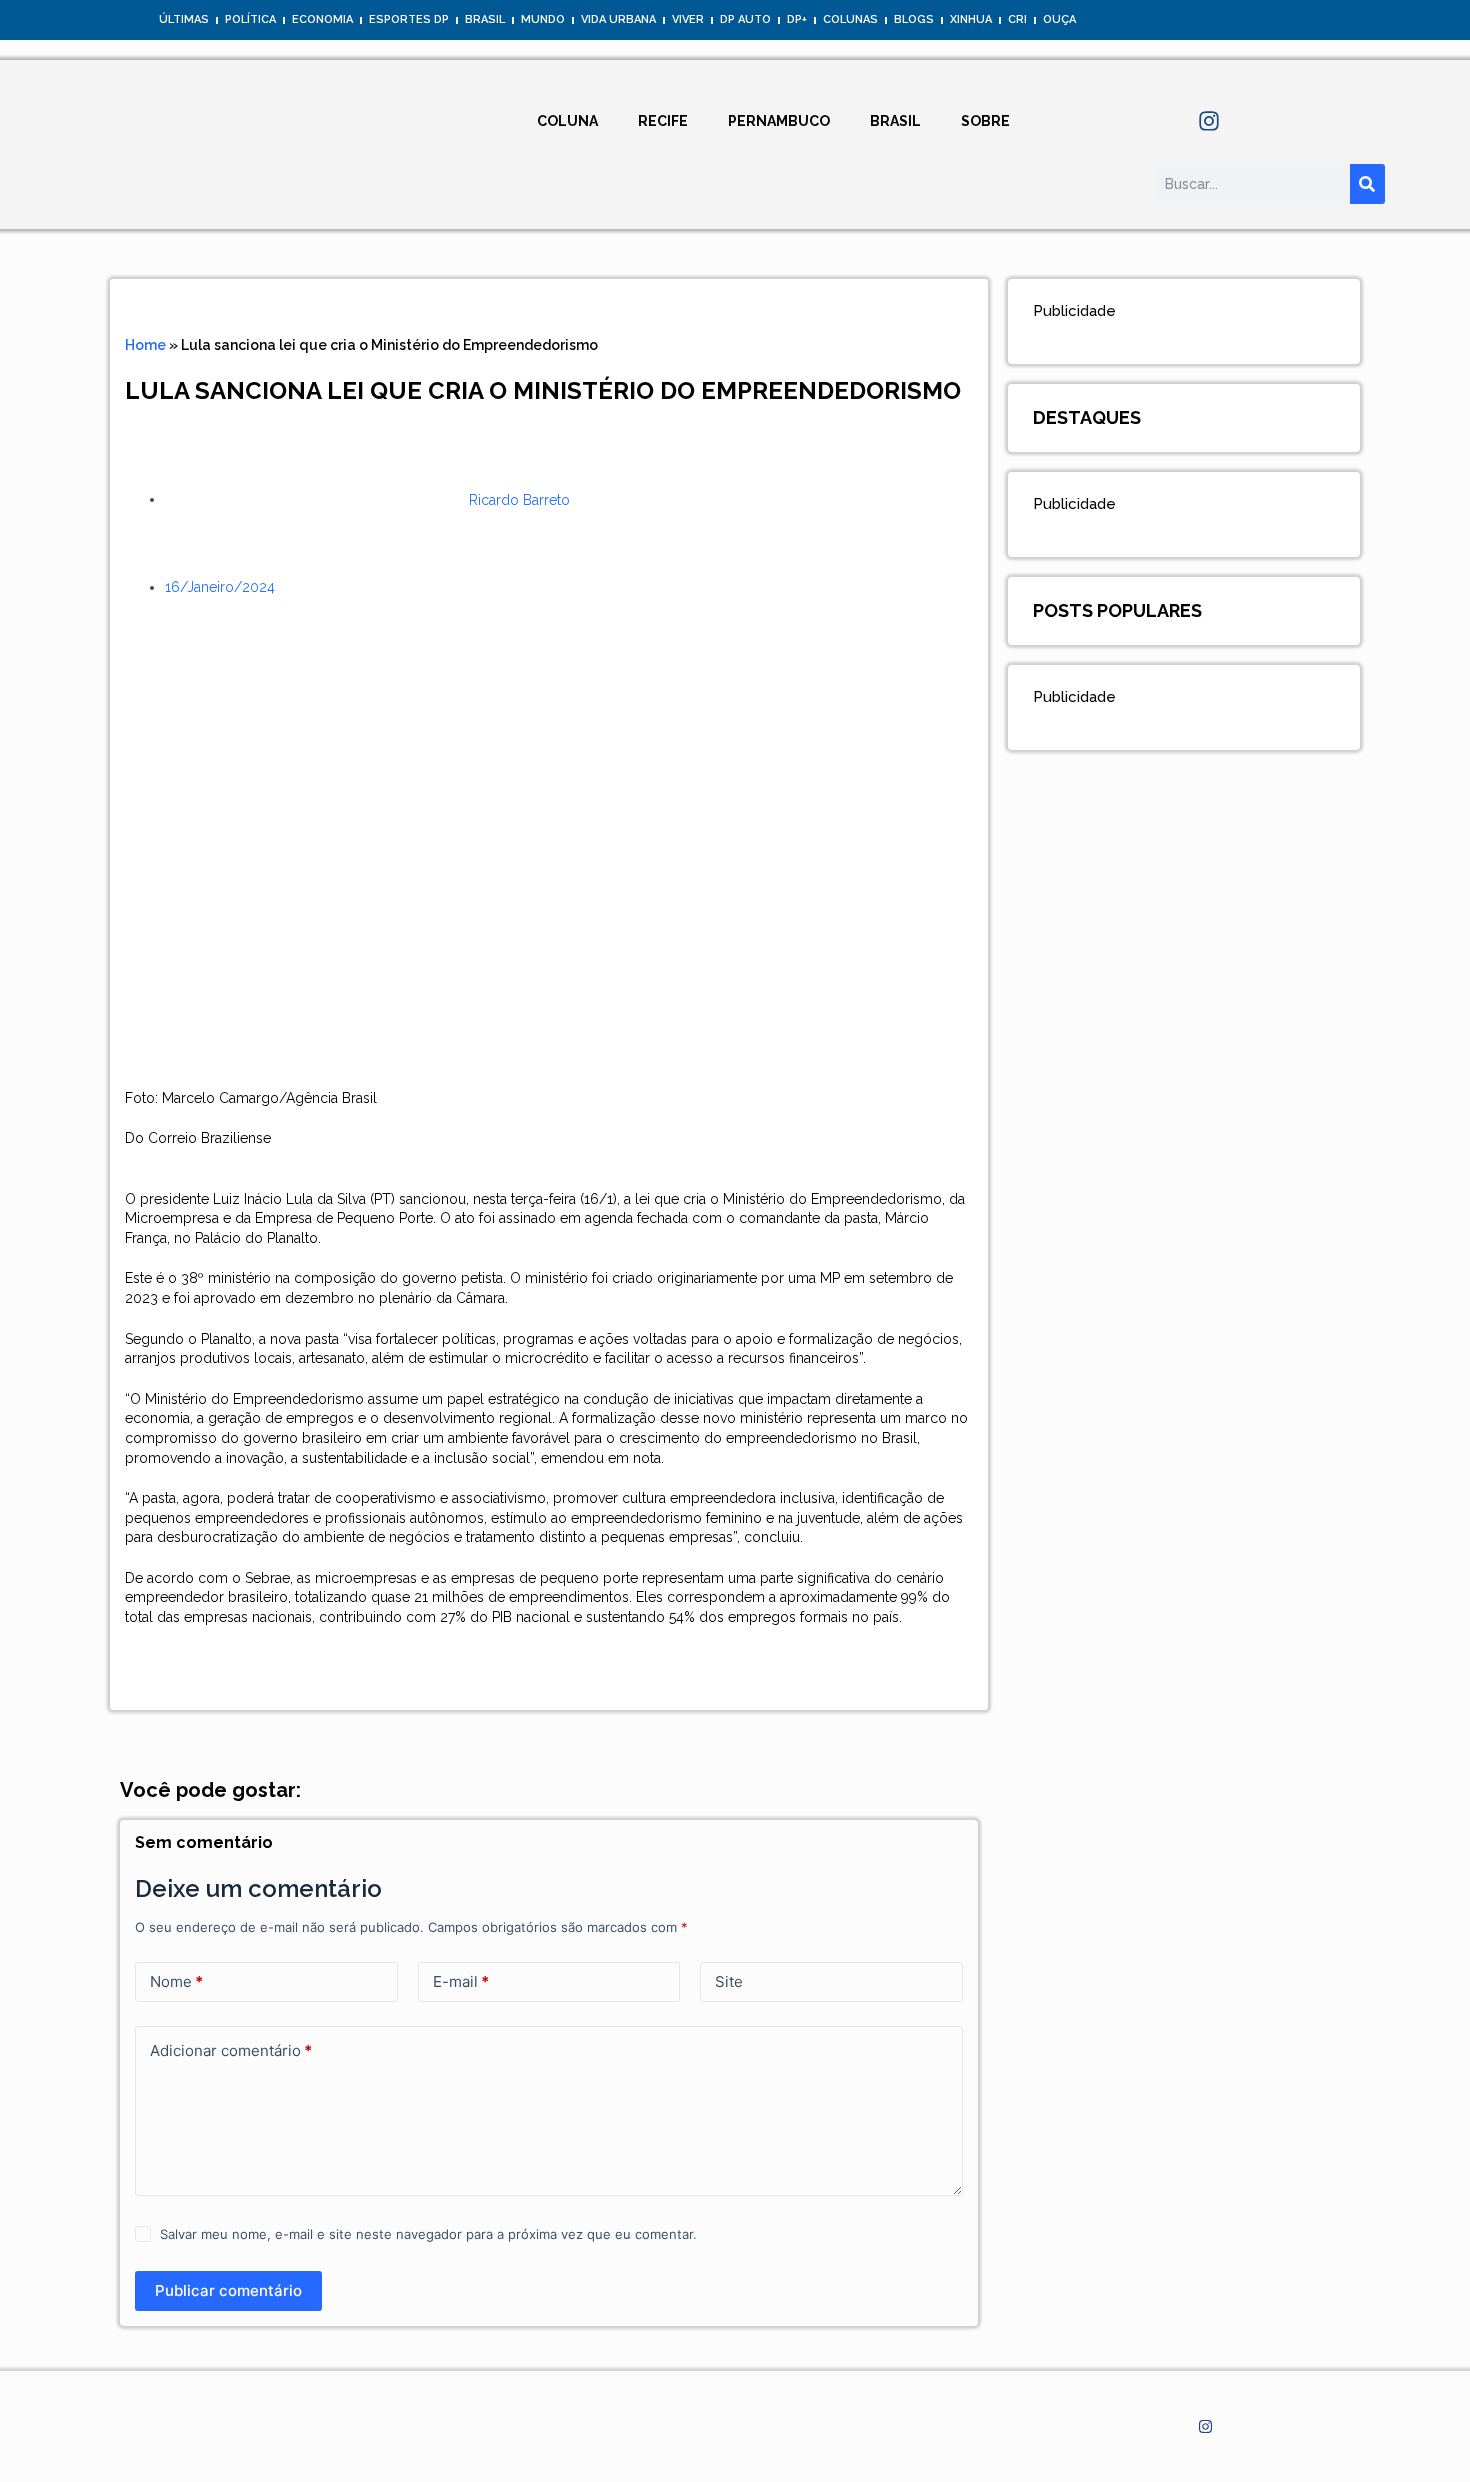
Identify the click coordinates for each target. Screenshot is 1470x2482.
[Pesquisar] (1367, 184)
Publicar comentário (228, 2290)
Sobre (985, 121)
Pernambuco (779, 121)
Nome (176, 1981)
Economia (322, 19)
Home (145, 345)
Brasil (485, 19)
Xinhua (971, 19)
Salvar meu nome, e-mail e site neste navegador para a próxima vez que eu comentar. (428, 2234)
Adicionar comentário (231, 2050)
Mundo (543, 19)
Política (250, 19)
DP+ (797, 19)
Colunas (850, 19)
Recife (663, 121)
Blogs (914, 19)
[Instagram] (1209, 121)
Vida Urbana (618, 19)
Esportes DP (409, 19)
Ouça (1059, 19)
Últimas (184, 19)
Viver (688, 19)
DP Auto (745, 19)
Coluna (567, 121)
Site (729, 1981)
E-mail (461, 1981)
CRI (1017, 19)
